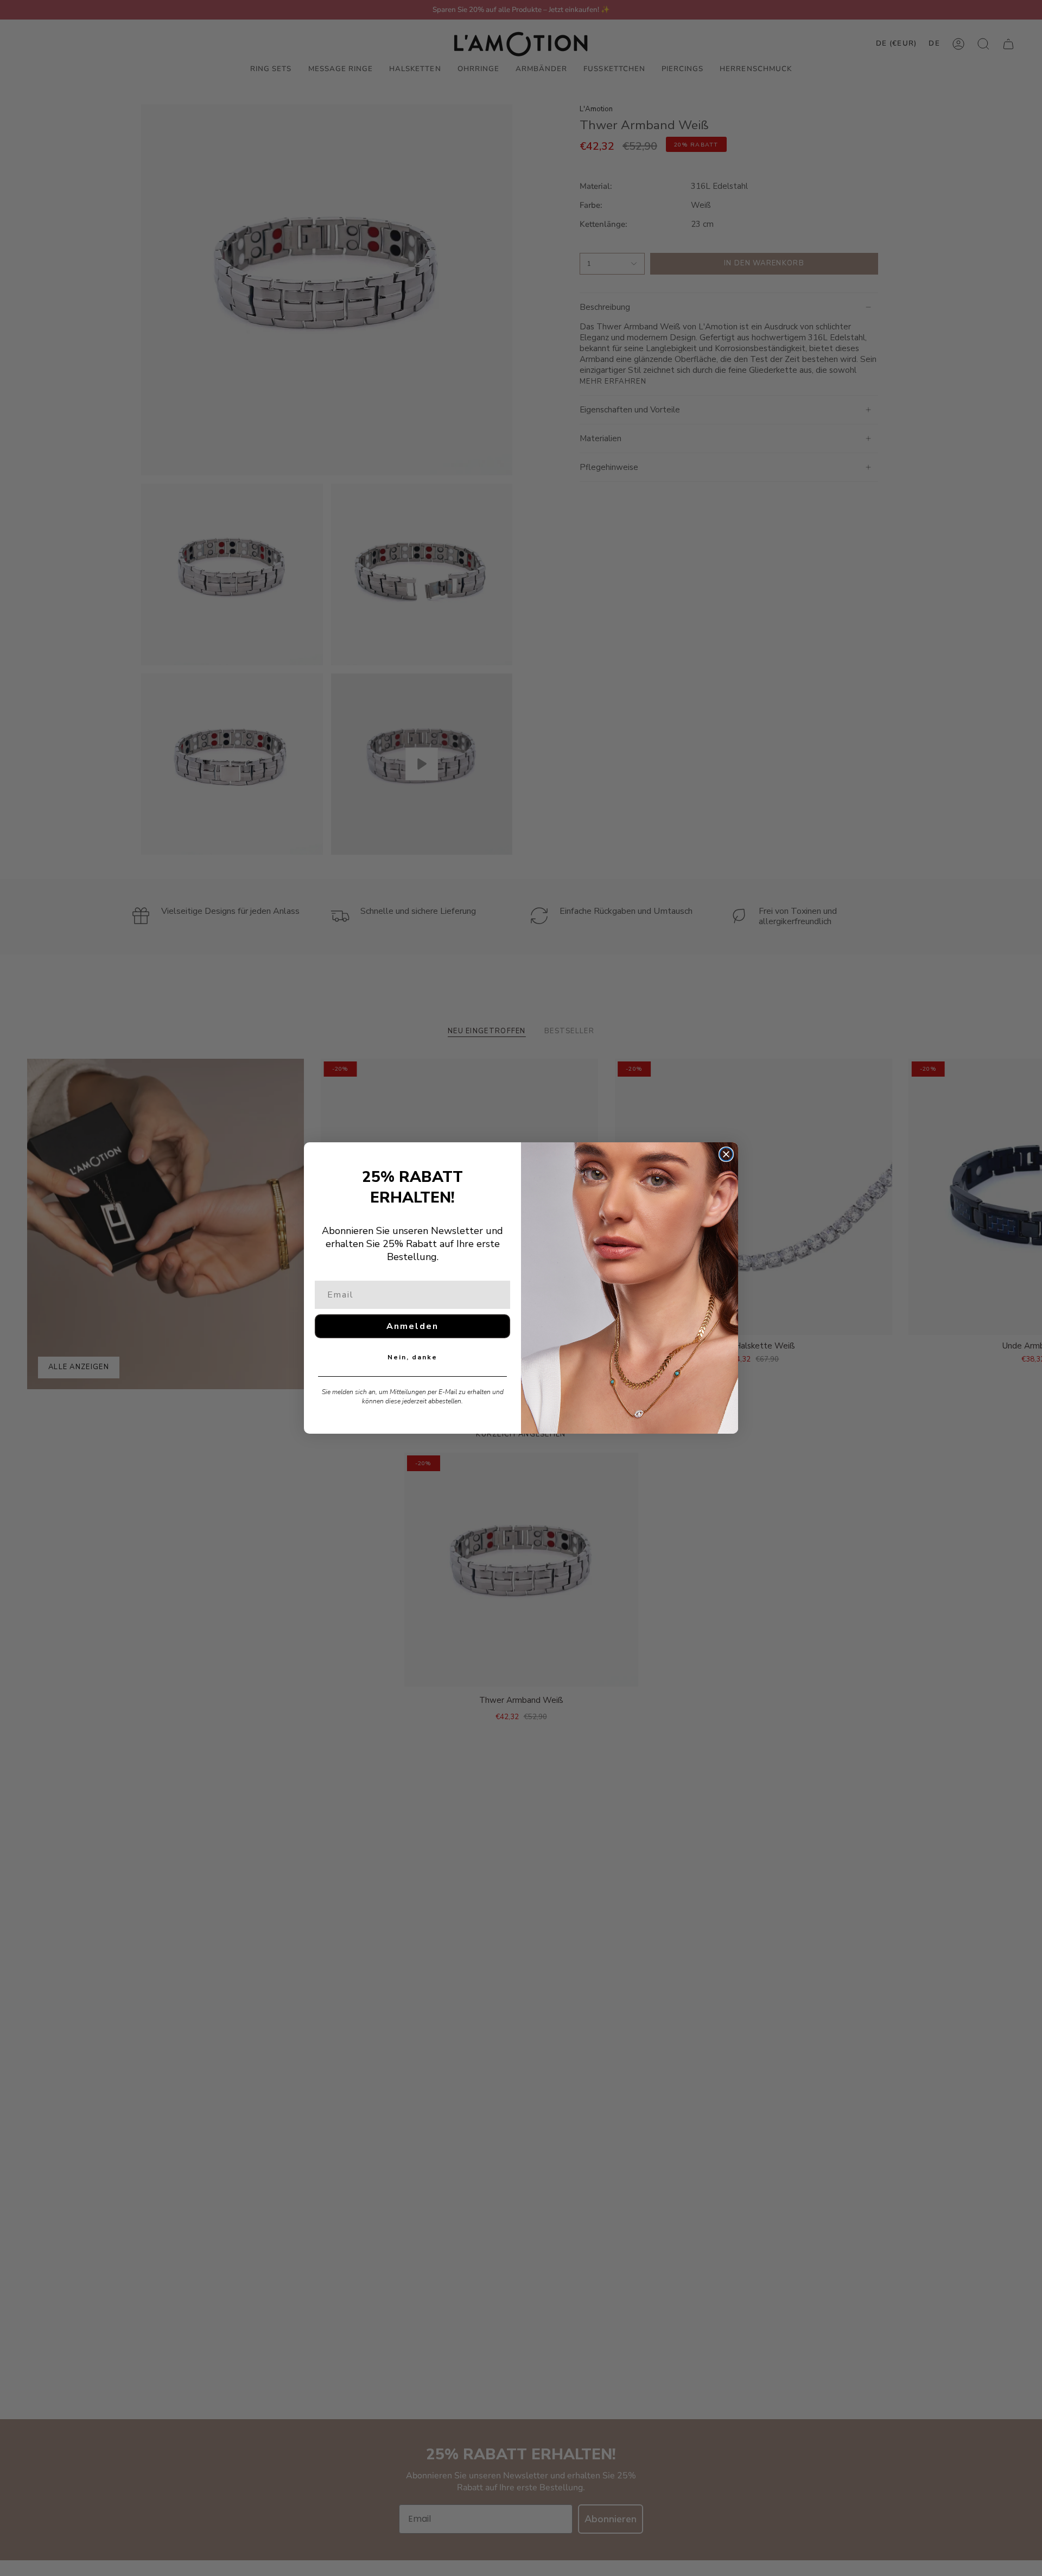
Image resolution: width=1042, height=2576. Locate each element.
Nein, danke (412, 1357)
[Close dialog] (726, 1154)
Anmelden (412, 1326)
